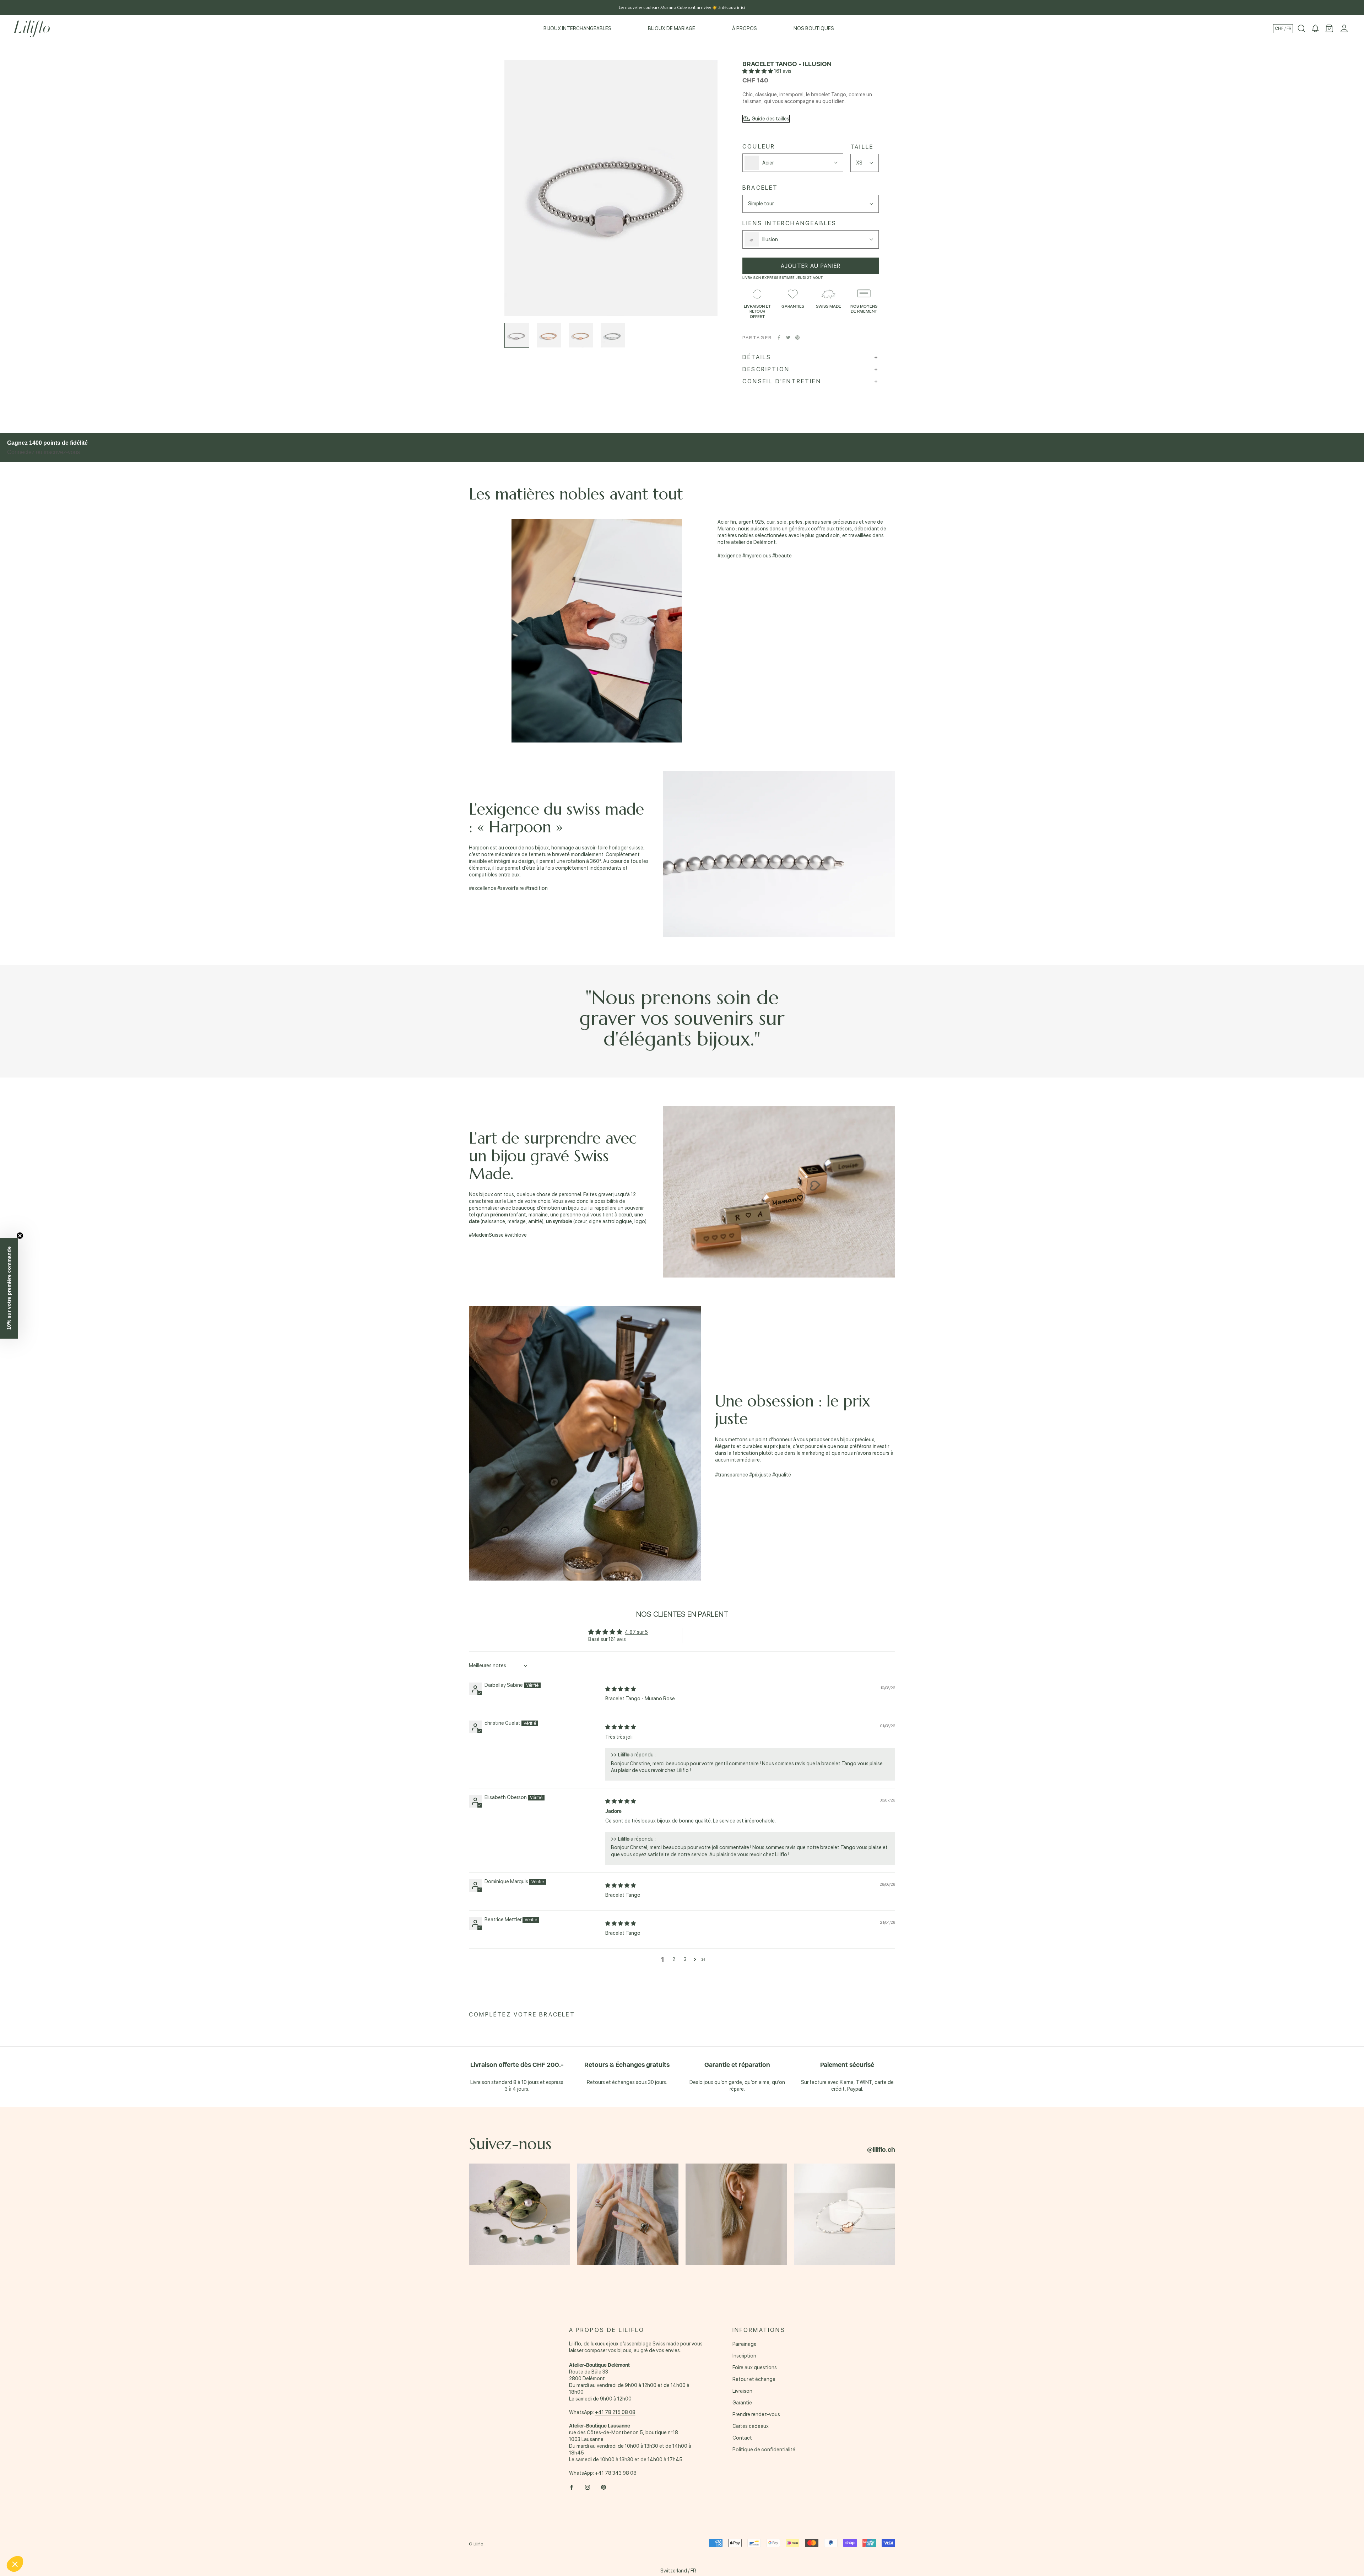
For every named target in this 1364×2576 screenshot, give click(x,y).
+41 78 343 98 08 (616, 2473)
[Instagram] (588, 2487)
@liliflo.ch (881, 2150)
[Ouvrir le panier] (1329, 29)
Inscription (744, 2356)
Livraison (742, 2391)
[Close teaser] (20, 1236)
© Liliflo (476, 2544)
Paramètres (44, 2540)
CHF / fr (1283, 28)
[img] (621, 1689)
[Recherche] (1301, 29)
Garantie (742, 2403)
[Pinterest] (797, 337)
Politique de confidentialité (764, 2450)
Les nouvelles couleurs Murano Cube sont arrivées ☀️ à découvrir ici (682, 7)
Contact (742, 2438)
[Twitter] (788, 337)
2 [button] (674, 1959)
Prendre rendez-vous (756, 2414)
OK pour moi (119, 2540)
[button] (758, 71)
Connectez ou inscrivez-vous (44, 452)
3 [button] (685, 1959)
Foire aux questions (755, 2367)
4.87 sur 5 (636, 1632)
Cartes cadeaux (751, 2426)
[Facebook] (779, 337)
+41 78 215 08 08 (615, 2412)
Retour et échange (754, 2379)
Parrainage (745, 2344)
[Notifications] (1315, 29)
